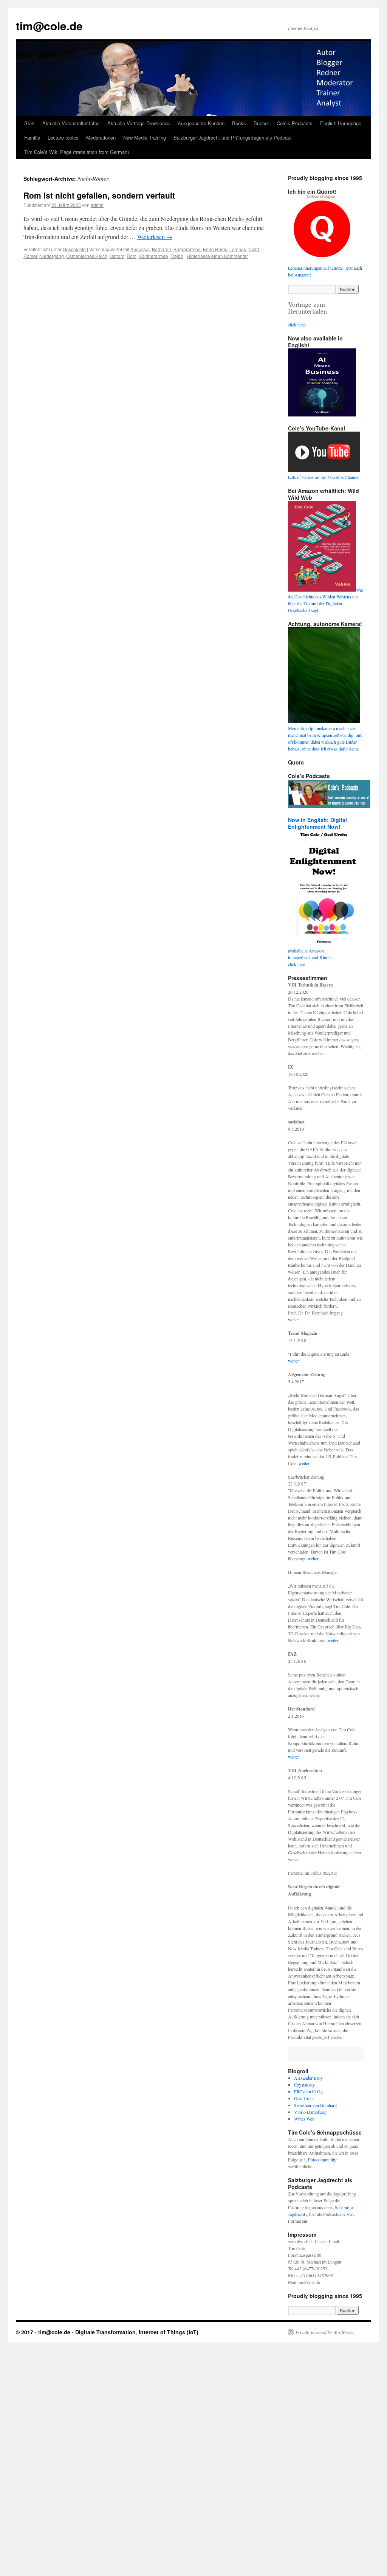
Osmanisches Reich (87, 256)
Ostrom (117, 256)
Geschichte (74, 249)
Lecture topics (63, 138)
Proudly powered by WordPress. (325, 2332)
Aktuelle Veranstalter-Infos (71, 123)
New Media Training (145, 138)
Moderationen (101, 138)
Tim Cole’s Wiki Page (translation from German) (77, 152)
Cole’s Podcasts (295, 123)
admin (97, 205)
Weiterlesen (155, 237)
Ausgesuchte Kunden (201, 123)
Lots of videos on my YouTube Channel (324, 477)
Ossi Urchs (304, 2098)
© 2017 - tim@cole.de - (46, 2332)
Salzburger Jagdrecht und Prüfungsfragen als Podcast (233, 138)
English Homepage (341, 123)
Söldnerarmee (153, 256)
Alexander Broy (308, 2078)
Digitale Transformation (105, 2332)
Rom (132, 256)
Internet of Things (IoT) (169, 2332)
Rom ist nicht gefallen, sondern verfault (99, 195)
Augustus (140, 249)
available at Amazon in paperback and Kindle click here (310, 957)
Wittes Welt (304, 2119)
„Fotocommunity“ (322, 2160)
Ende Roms (215, 249)
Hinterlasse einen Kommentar (217, 256)
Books (239, 123)
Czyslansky (304, 2085)
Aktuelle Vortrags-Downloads (139, 123)
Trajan (177, 256)
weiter (293, 1319)
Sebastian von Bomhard (315, 2105)
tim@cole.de (49, 26)
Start (29, 123)
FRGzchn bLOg (308, 2091)
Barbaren (162, 249)
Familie (32, 138)
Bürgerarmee (187, 249)
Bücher (261, 123)
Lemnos (238, 249)
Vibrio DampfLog (310, 2112)
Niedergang (52, 256)
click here (296, 325)
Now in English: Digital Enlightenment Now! (317, 823)
